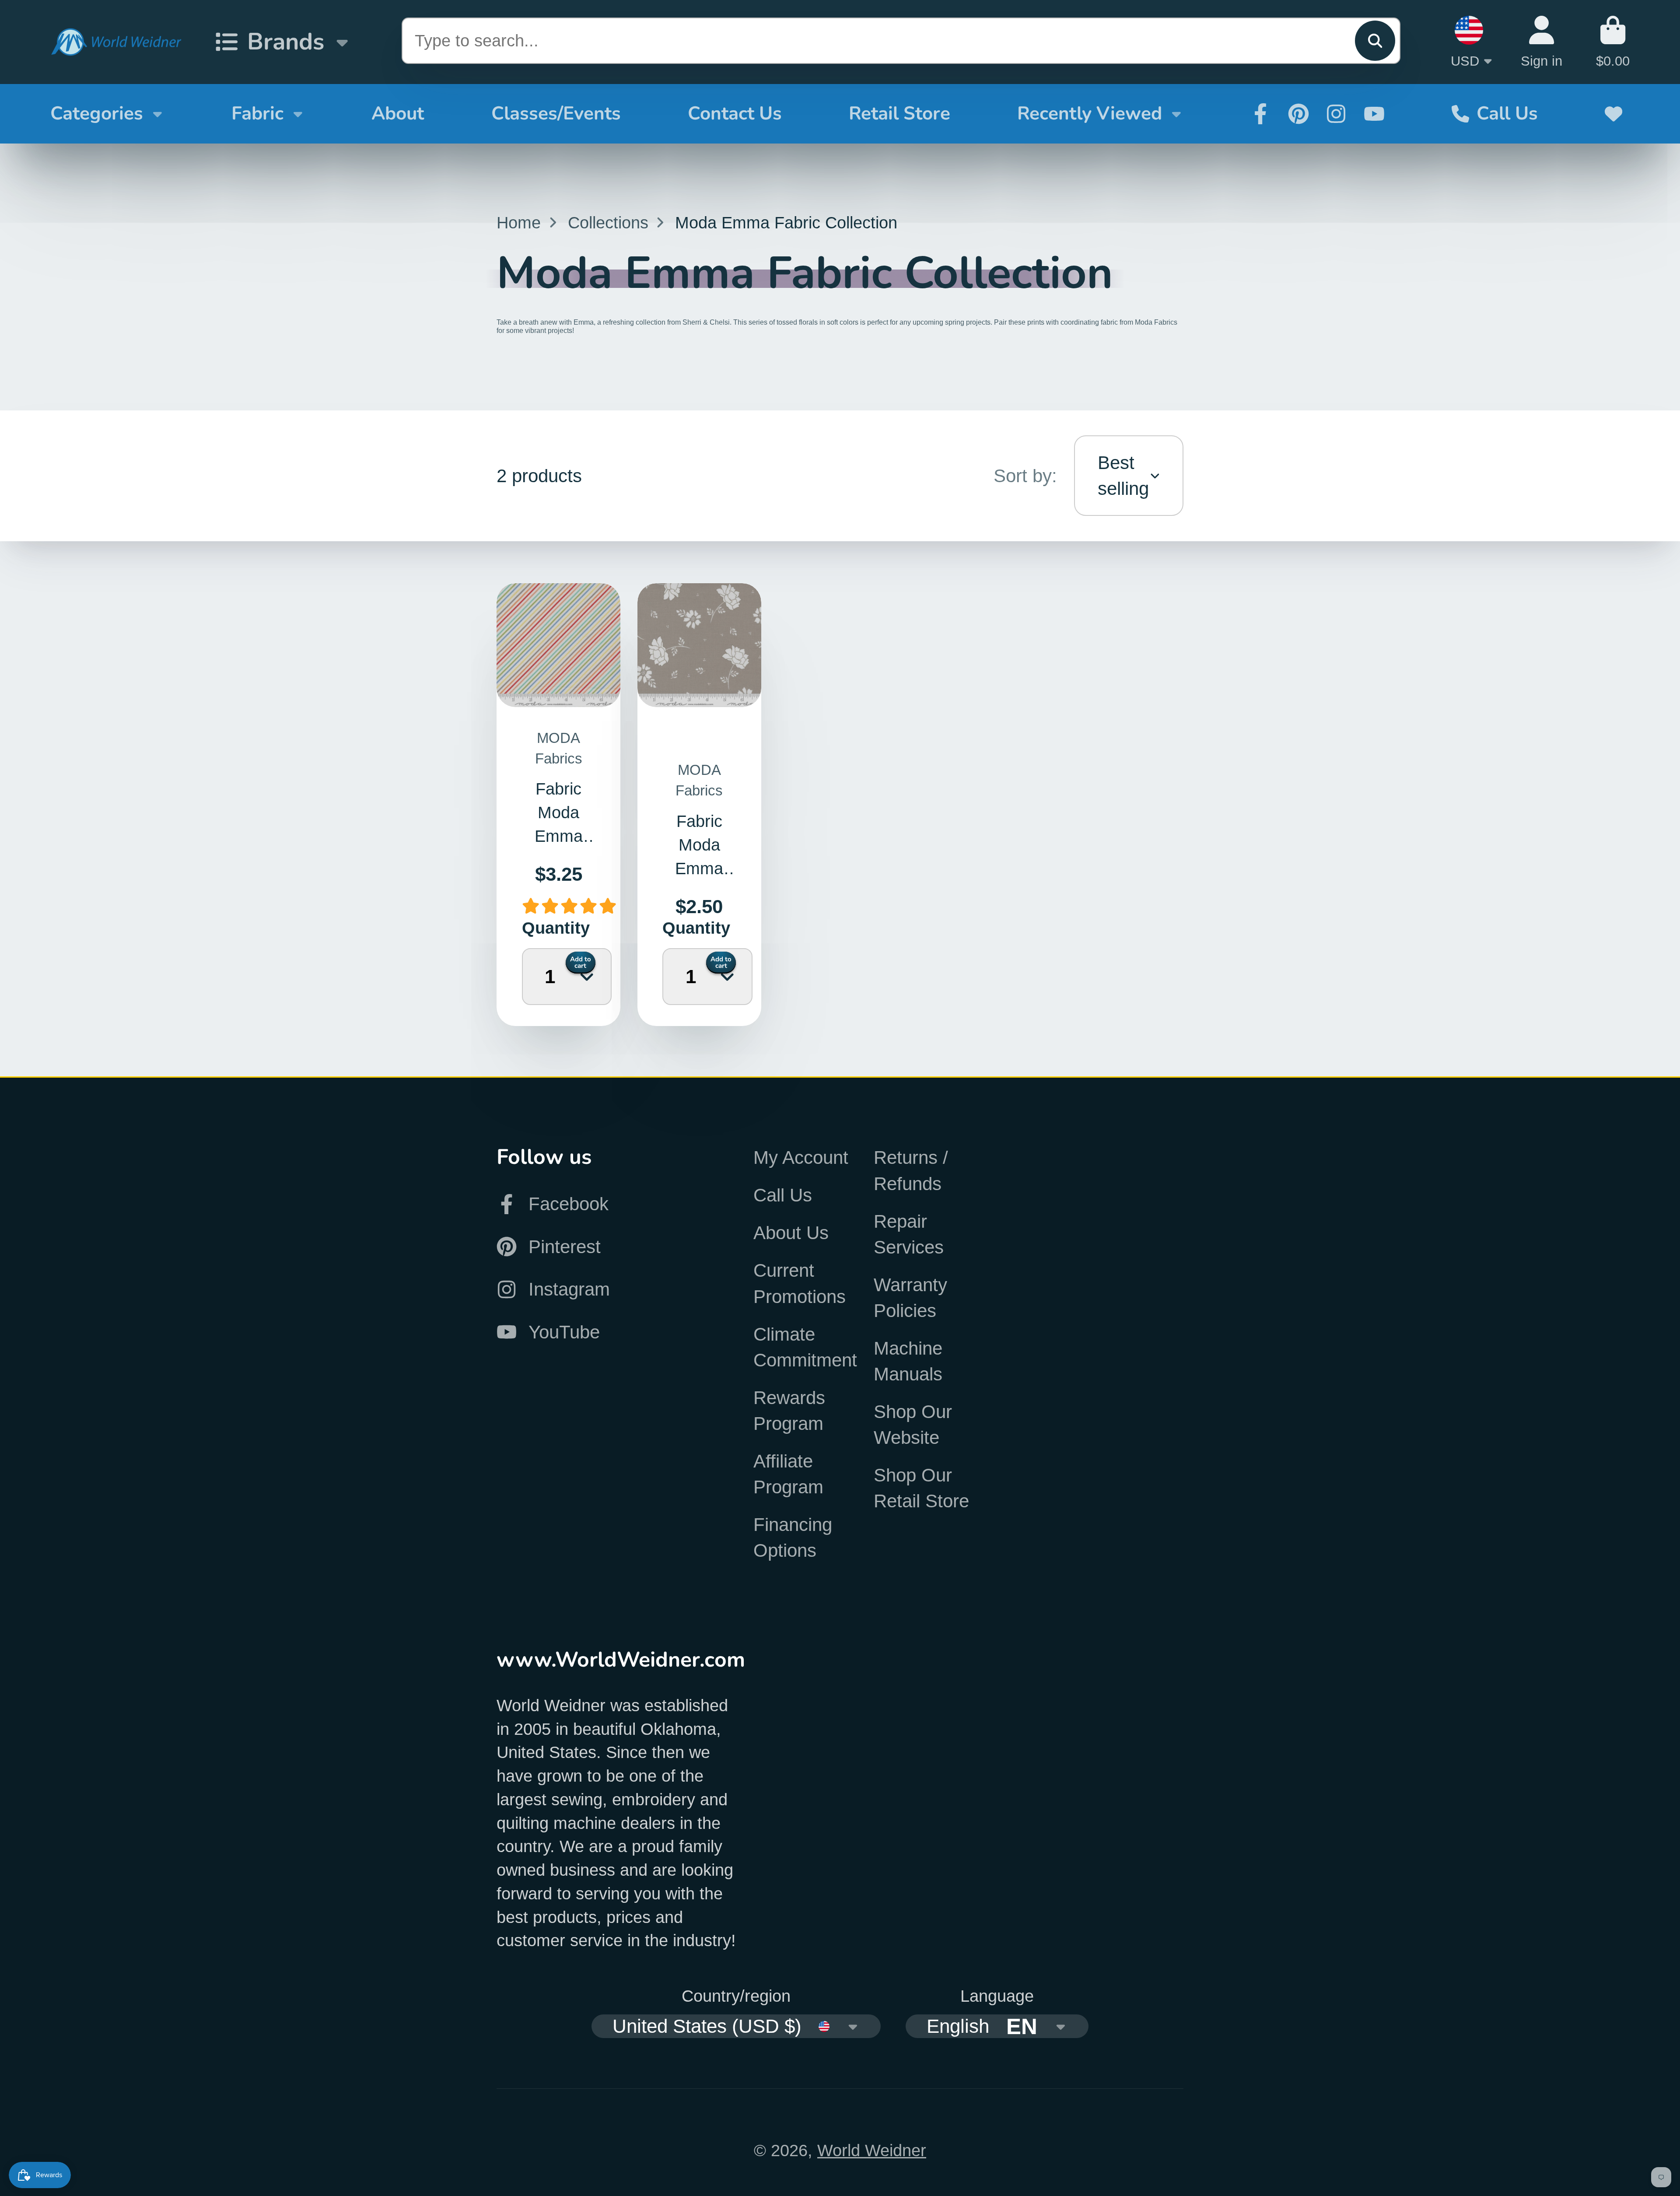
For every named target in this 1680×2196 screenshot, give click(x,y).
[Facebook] (1260, 114)
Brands (286, 42)
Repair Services (909, 1234)
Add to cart (581, 962)
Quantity (539, 928)
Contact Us (735, 113)
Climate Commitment (805, 1347)
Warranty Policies (910, 1298)
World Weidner (872, 2150)
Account (1542, 42)
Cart (1613, 42)
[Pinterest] (1298, 114)
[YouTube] (1374, 114)
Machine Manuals (908, 1361)
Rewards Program (789, 1411)
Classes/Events (556, 113)
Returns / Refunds (911, 1170)
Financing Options (793, 1538)
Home (519, 222)
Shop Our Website (913, 1425)
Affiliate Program (788, 1474)
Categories (97, 113)
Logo (116, 42)
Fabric (257, 113)
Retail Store (899, 113)
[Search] (1375, 41)
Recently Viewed (1090, 113)
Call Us (1507, 113)
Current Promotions (800, 1283)
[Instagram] (1336, 114)
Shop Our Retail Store (921, 1488)
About (398, 113)
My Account (801, 1158)
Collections (608, 222)
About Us (791, 1233)
